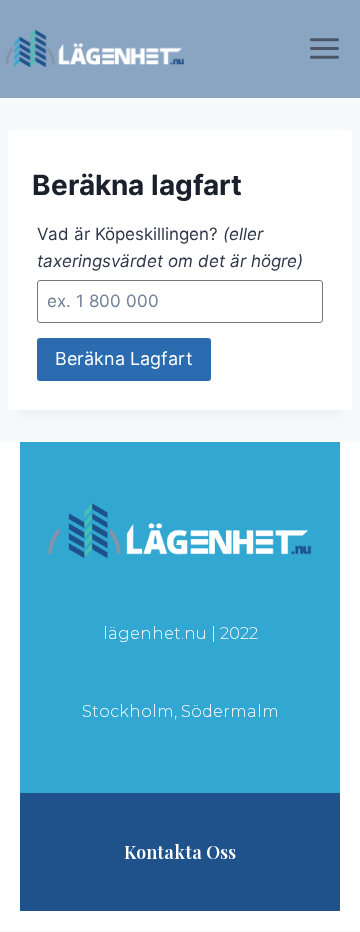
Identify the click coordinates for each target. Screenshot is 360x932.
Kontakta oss (180, 852)
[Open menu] (329, 48)
